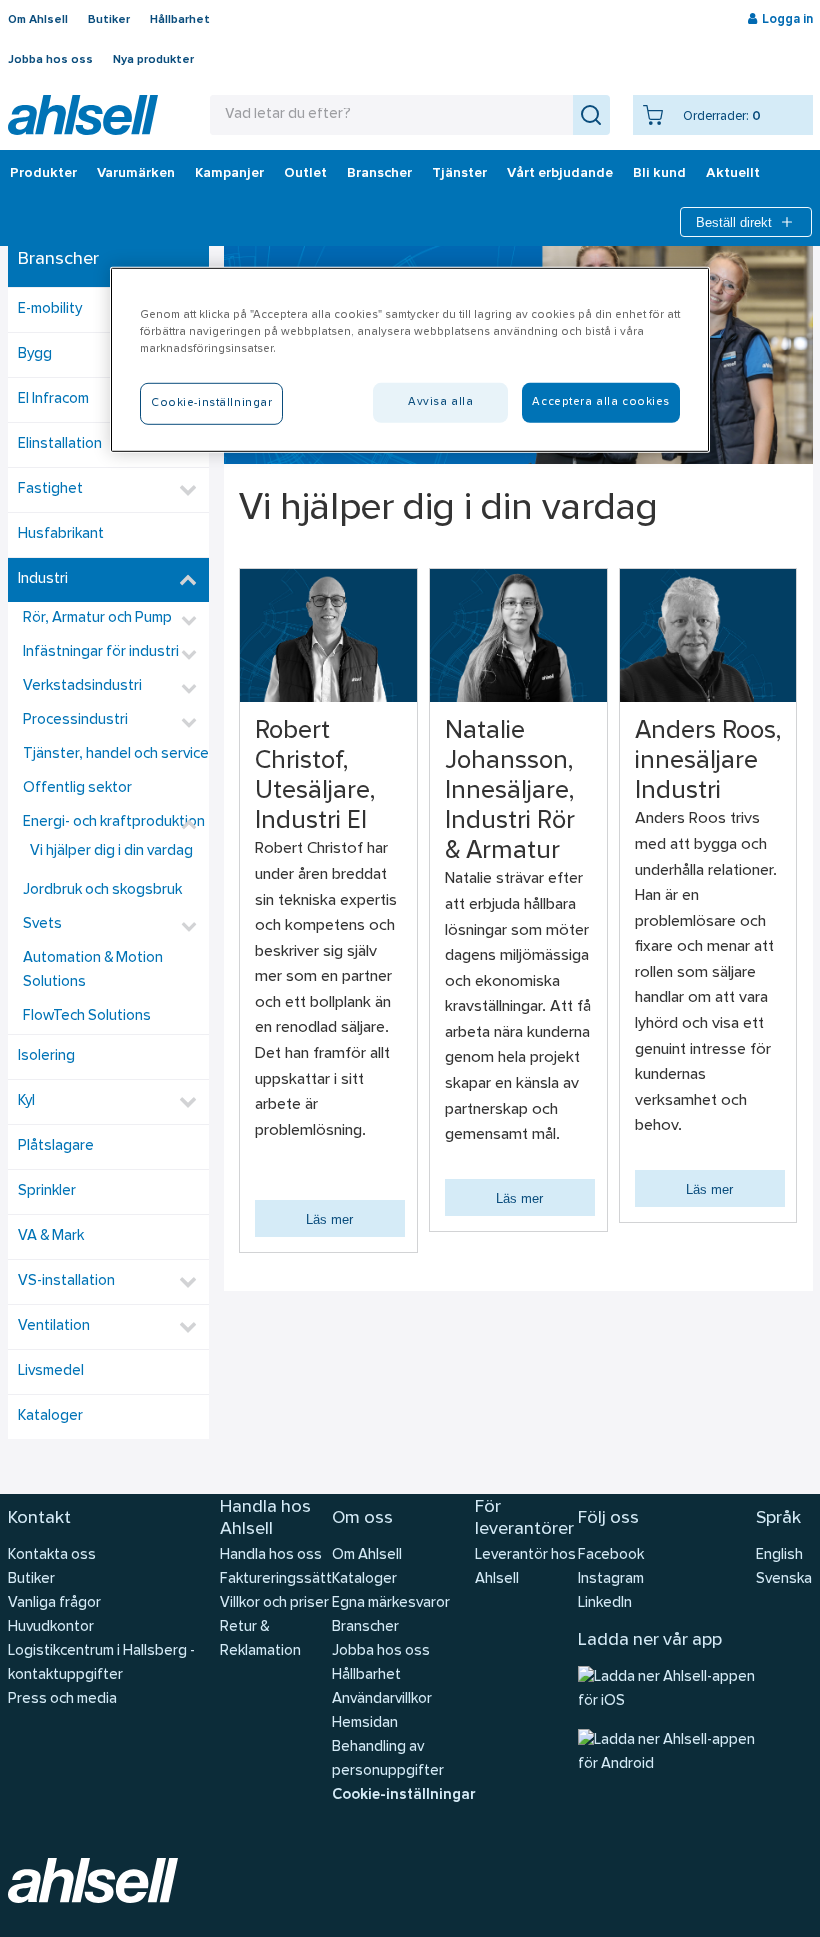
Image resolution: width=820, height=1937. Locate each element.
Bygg (35, 354)
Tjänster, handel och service (116, 754)
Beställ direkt (734, 222)
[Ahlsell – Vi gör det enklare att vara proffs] (83, 115)
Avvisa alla (440, 402)
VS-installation (66, 1281)
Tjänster (459, 174)
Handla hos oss (271, 1555)
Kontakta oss (52, 1555)
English (779, 1555)
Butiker (109, 20)
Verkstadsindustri (82, 686)
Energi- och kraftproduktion (114, 822)
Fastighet (50, 489)
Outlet (305, 174)
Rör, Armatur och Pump (97, 618)
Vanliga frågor (54, 1603)
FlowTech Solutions (87, 1016)
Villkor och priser (274, 1603)
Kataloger (50, 1416)
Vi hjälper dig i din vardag (111, 851)
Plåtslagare (56, 1146)
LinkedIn (605, 1603)
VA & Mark (51, 1236)
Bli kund (659, 174)
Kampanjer (229, 174)
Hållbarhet (180, 20)
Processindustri (75, 720)
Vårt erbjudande (560, 174)
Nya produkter (153, 60)
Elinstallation (60, 444)
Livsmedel (51, 1371)
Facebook (611, 1555)
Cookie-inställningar (403, 1795)
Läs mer (329, 1219)
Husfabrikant (61, 534)
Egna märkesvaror (391, 1603)
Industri (43, 579)
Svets (42, 924)
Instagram (611, 1579)
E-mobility (50, 309)
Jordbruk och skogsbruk (102, 890)
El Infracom (53, 399)
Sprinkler (47, 1191)
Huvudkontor (51, 1627)
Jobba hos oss (50, 60)
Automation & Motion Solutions (93, 970)
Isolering (46, 1056)
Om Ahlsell (38, 20)
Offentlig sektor (77, 788)
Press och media (62, 1699)
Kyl (26, 1101)
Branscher (379, 174)
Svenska (784, 1579)
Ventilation (54, 1326)
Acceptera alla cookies (601, 402)
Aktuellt (733, 174)
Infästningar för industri (101, 652)
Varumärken (136, 174)
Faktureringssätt (276, 1579)
